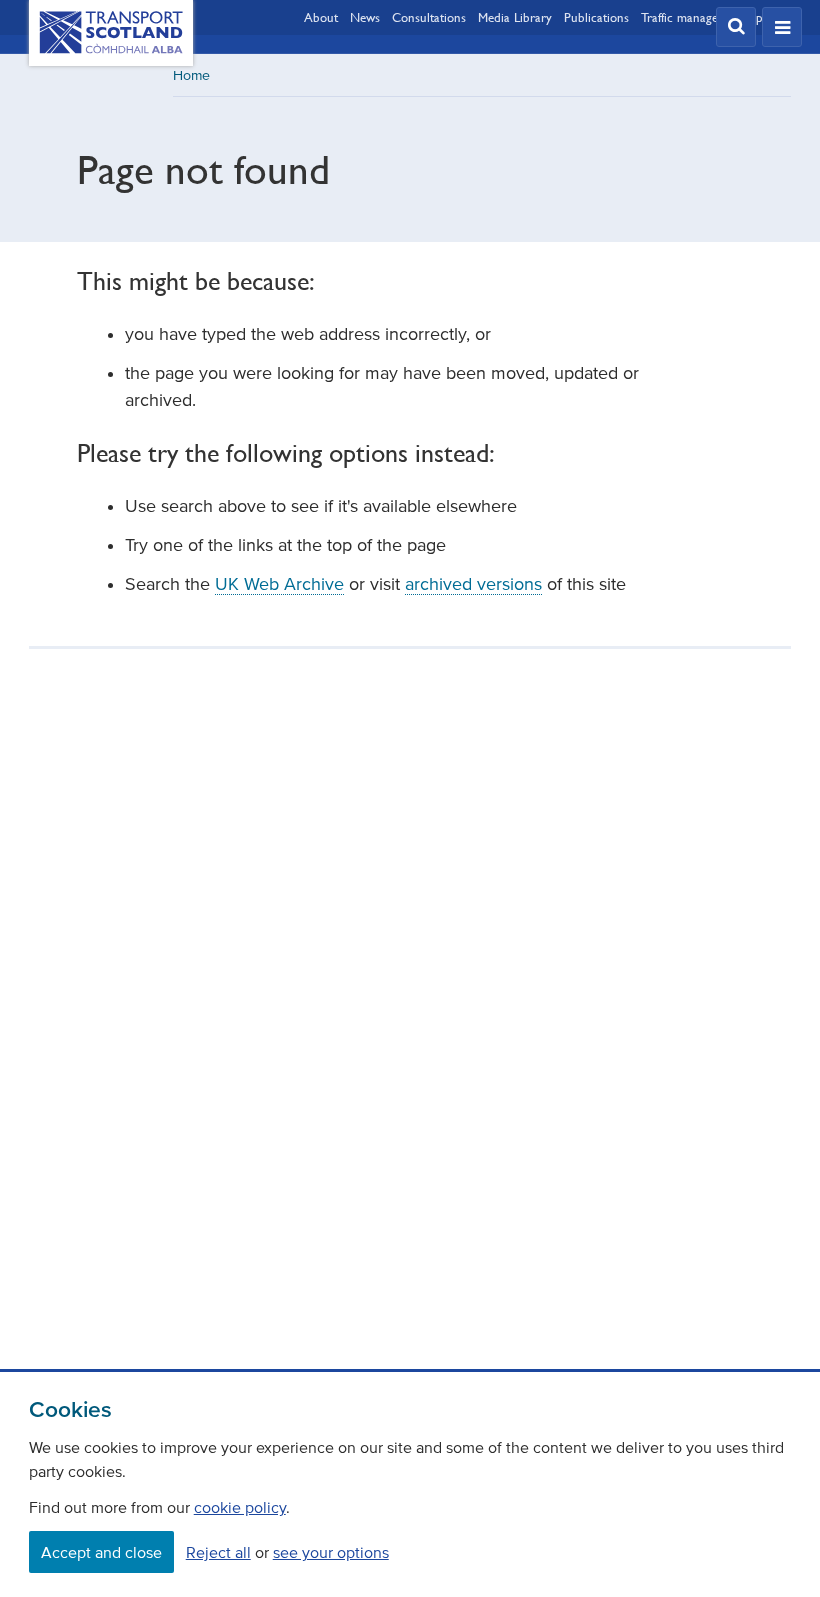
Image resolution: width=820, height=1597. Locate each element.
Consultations (429, 17)
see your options (331, 1552)
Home (191, 75)
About (321, 17)
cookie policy (240, 1507)
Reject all (218, 1552)
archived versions (473, 584)
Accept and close (101, 1552)
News (365, 17)
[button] (736, 27)
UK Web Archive (279, 584)
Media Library (515, 17)
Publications (596, 17)
